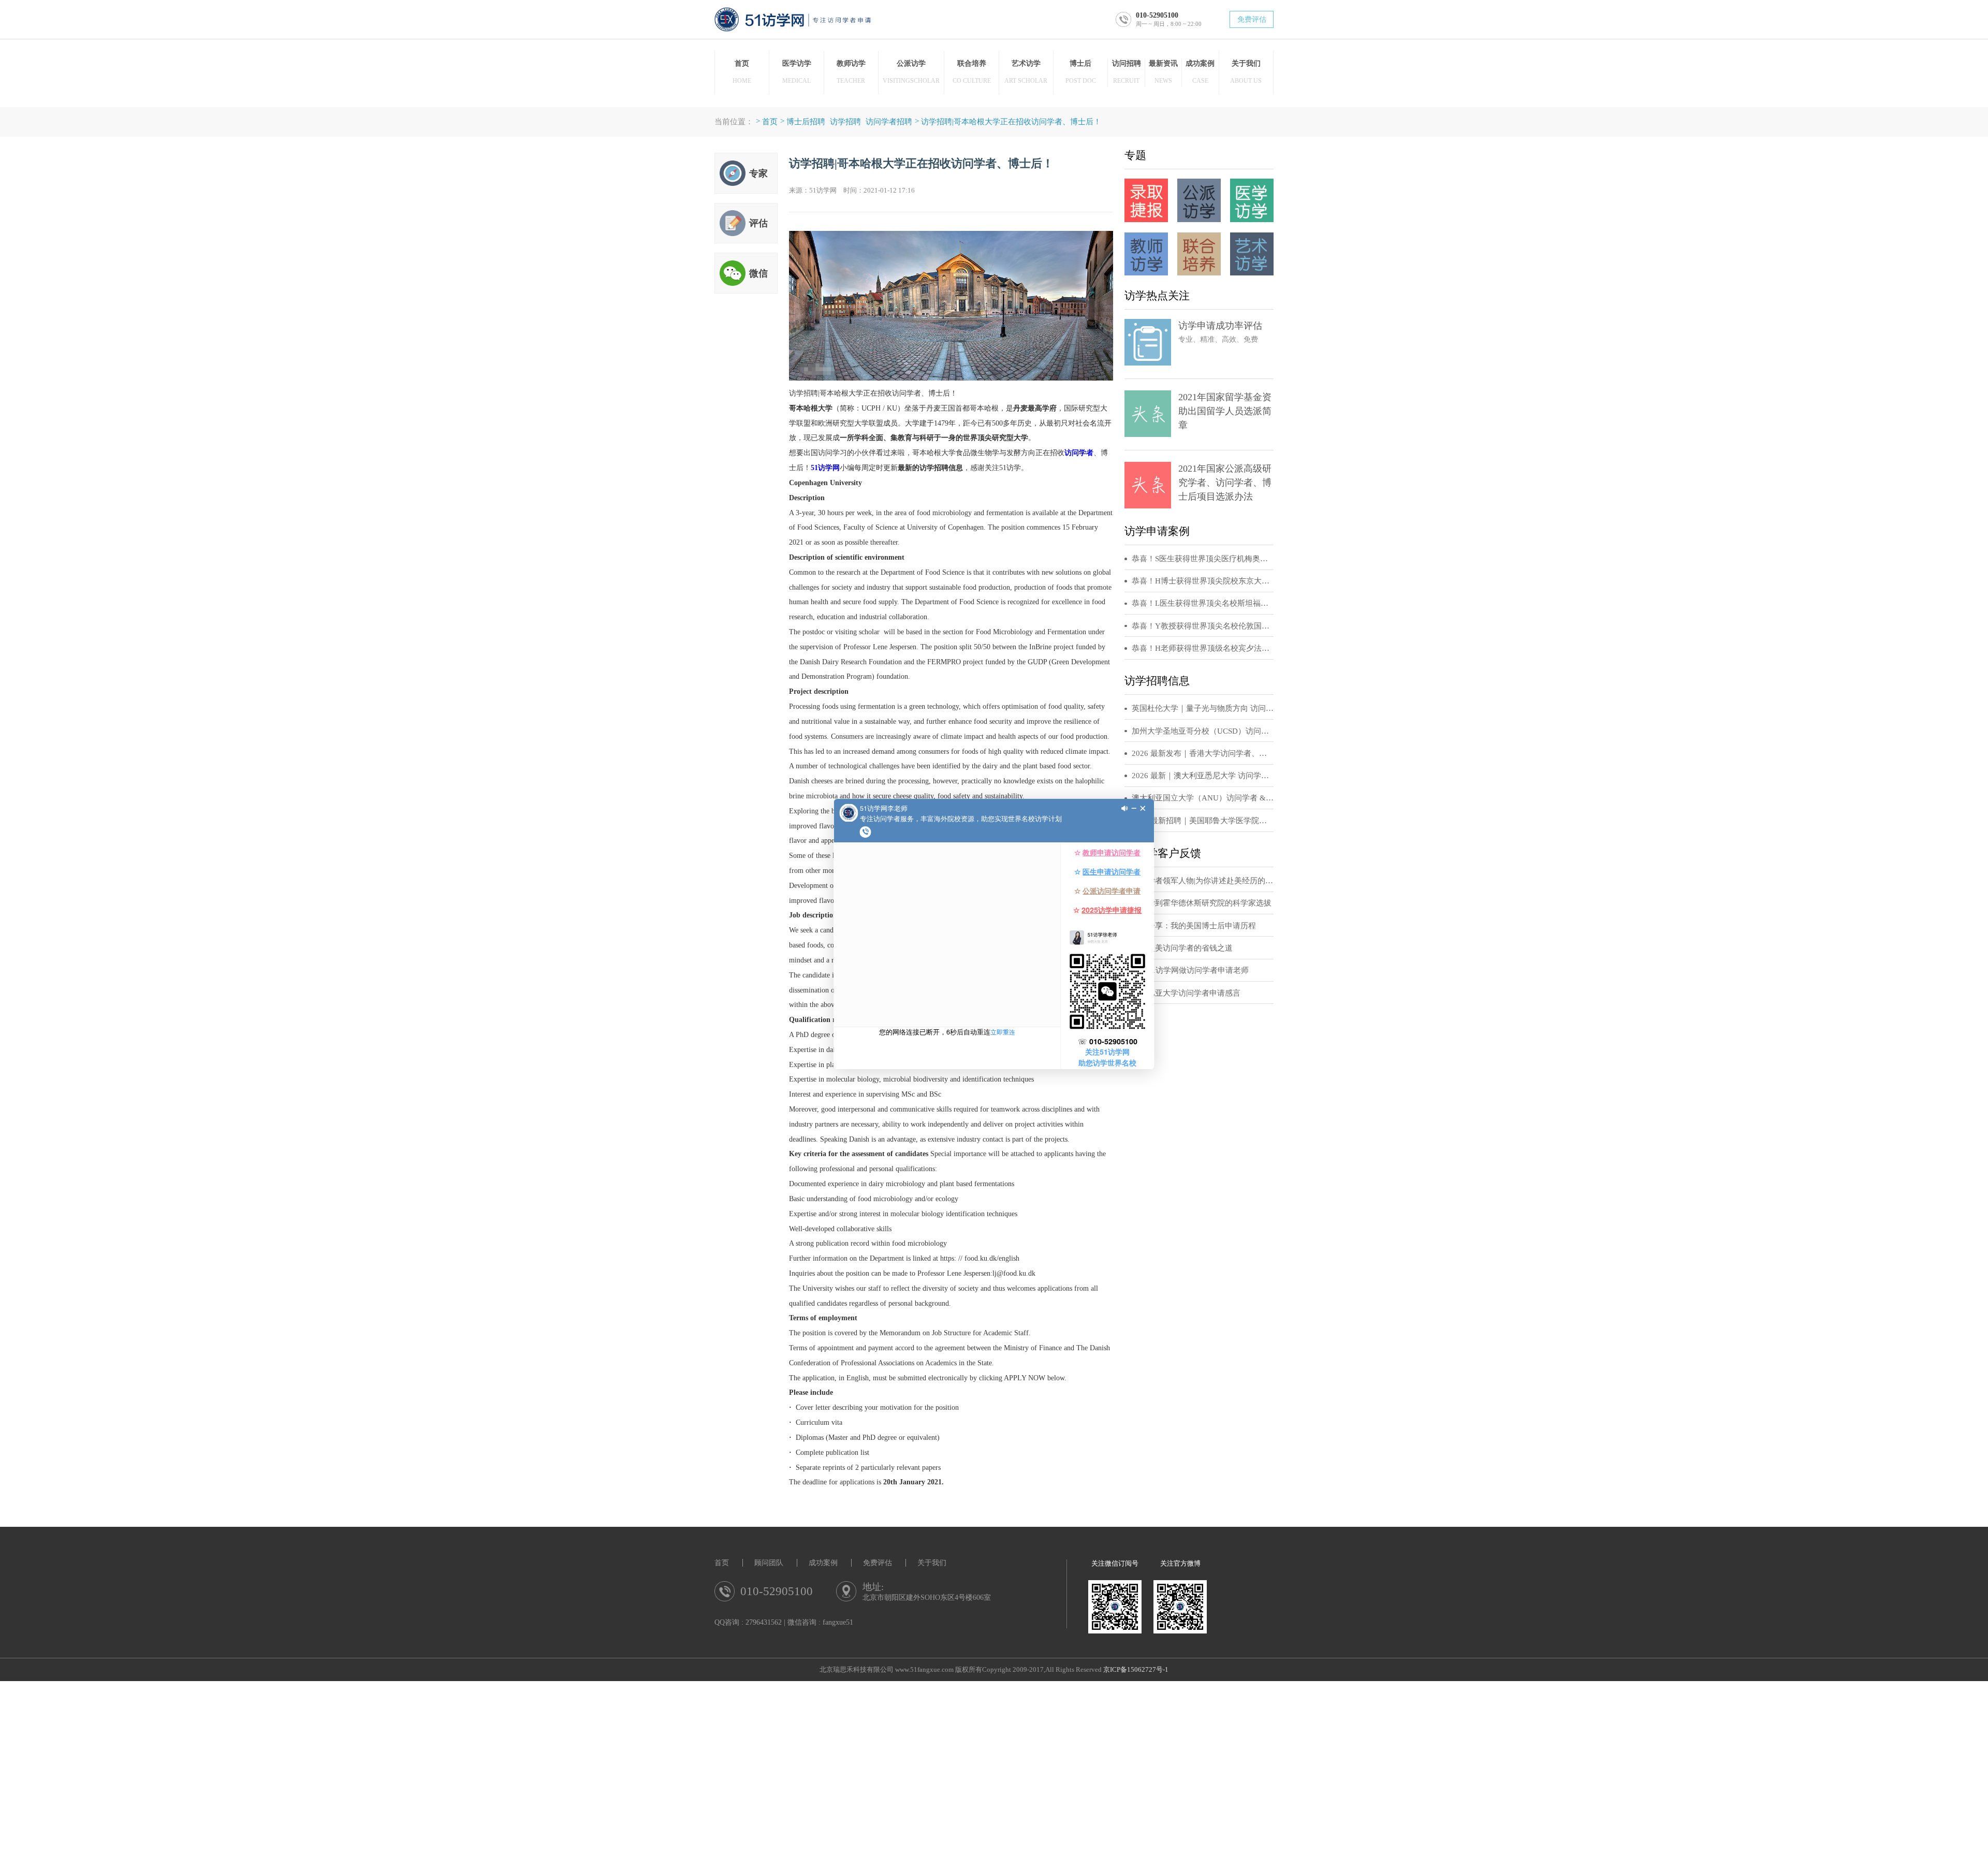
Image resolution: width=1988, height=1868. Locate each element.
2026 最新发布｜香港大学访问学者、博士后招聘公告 (1203, 753)
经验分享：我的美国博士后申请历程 (1194, 926)
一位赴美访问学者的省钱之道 (1182, 948)
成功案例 (823, 1563)
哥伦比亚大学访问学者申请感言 (1186, 993)
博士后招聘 (806, 121)
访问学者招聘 (889, 121)
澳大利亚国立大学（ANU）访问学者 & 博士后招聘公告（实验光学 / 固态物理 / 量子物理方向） (1203, 798)
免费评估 (1252, 19)
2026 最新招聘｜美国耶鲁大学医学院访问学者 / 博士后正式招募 (1203, 821)
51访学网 (825, 468)
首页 (770, 121)
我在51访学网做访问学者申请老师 (1190, 970)
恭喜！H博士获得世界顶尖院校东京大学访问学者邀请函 (1203, 581)
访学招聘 (845, 121)
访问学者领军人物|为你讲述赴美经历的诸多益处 (1203, 881)
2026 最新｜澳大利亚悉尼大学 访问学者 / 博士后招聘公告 (1203, 776)
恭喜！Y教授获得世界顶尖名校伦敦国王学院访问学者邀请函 (1203, 626)
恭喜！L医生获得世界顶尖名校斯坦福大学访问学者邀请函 (1203, 603)
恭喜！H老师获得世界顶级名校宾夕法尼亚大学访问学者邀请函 (1203, 648)
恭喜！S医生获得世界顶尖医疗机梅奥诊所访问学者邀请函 (1203, 559)
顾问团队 (769, 1563)
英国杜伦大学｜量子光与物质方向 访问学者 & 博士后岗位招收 (1203, 708)
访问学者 (1079, 453)
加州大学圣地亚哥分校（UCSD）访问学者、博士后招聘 (1203, 731)
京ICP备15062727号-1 (1136, 1670)
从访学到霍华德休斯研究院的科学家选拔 (1202, 903)
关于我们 (932, 1563)
